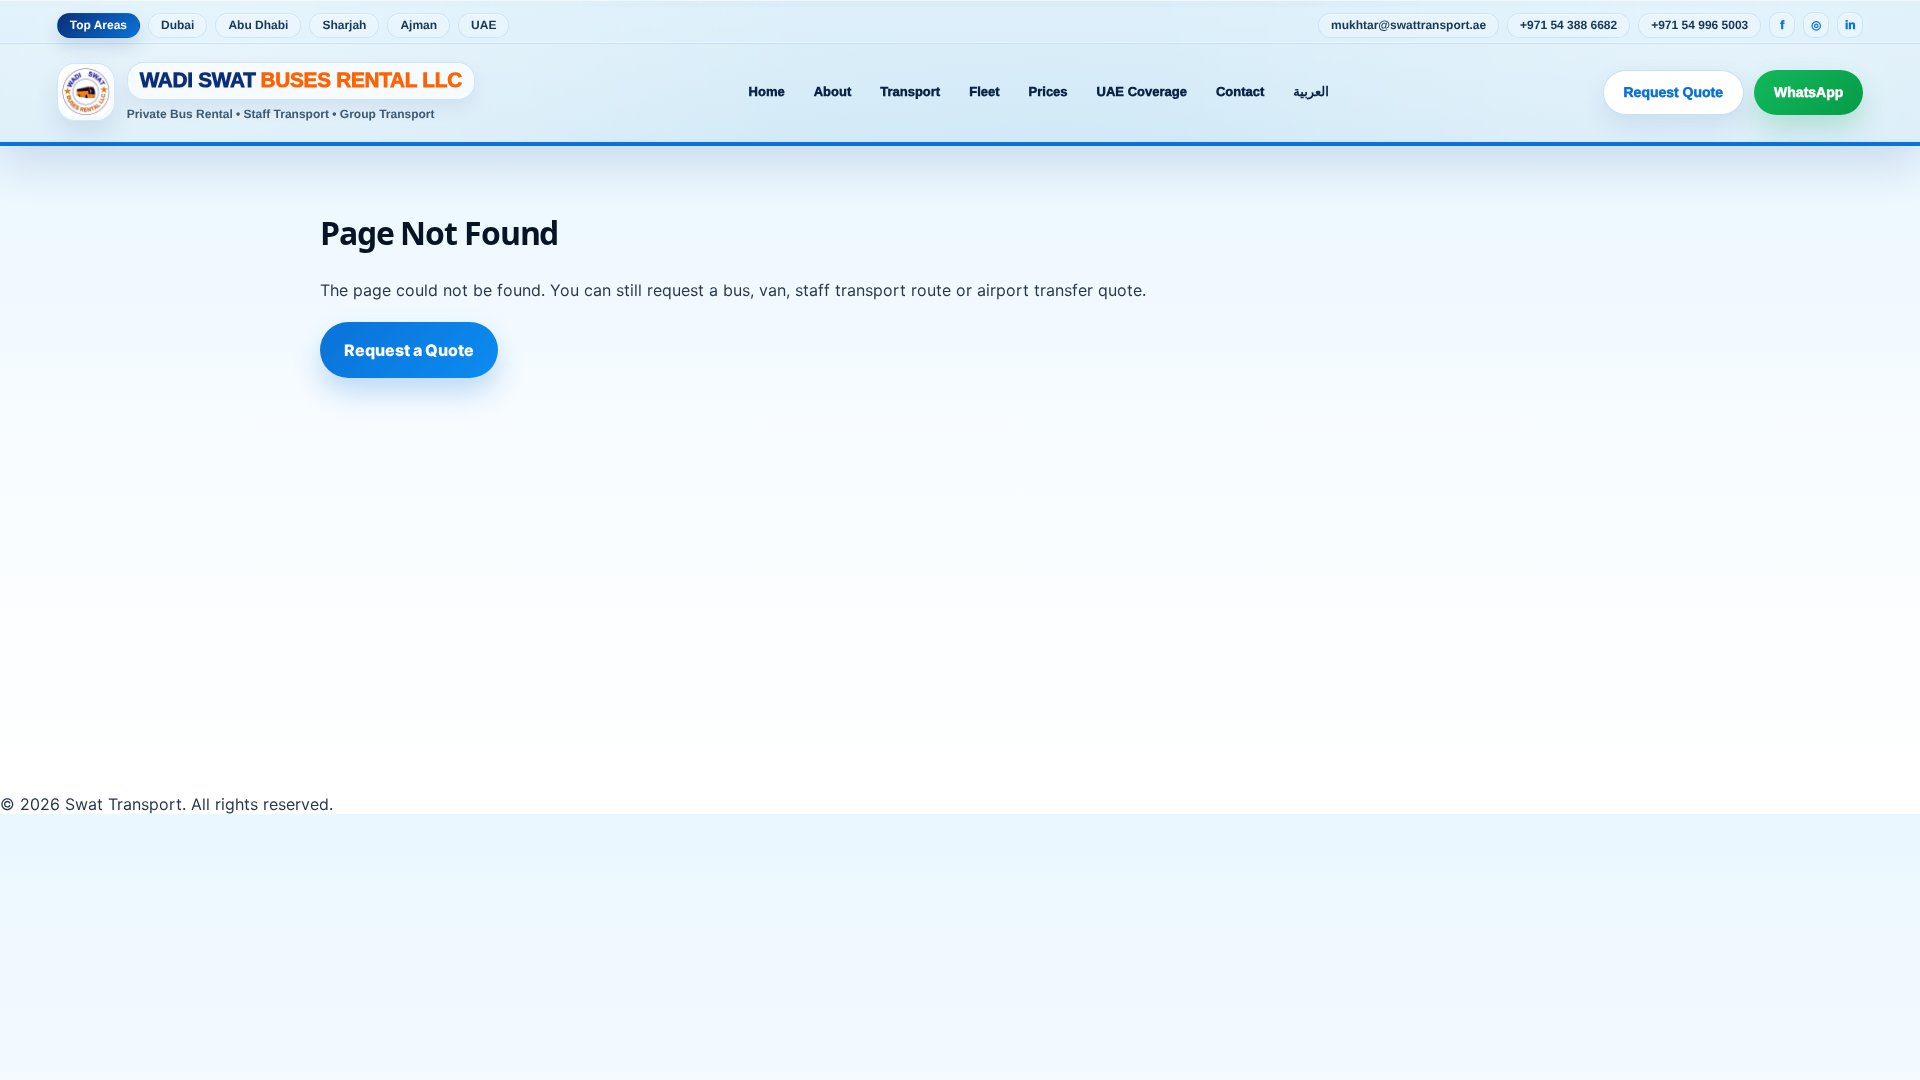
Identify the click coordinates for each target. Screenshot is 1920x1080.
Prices (1048, 91)
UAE (483, 25)
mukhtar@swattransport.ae (1408, 25)
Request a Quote (409, 350)
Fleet (984, 91)
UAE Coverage (1142, 91)
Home (767, 91)
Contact (1240, 91)
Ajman (418, 25)
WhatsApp (1808, 92)
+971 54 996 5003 (1699, 25)
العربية (1311, 91)
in (1850, 25)
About (833, 91)
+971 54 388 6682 (1568, 25)
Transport (910, 91)
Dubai (177, 25)
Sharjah (344, 25)
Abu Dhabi (258, 25)
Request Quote (1674, 92)
